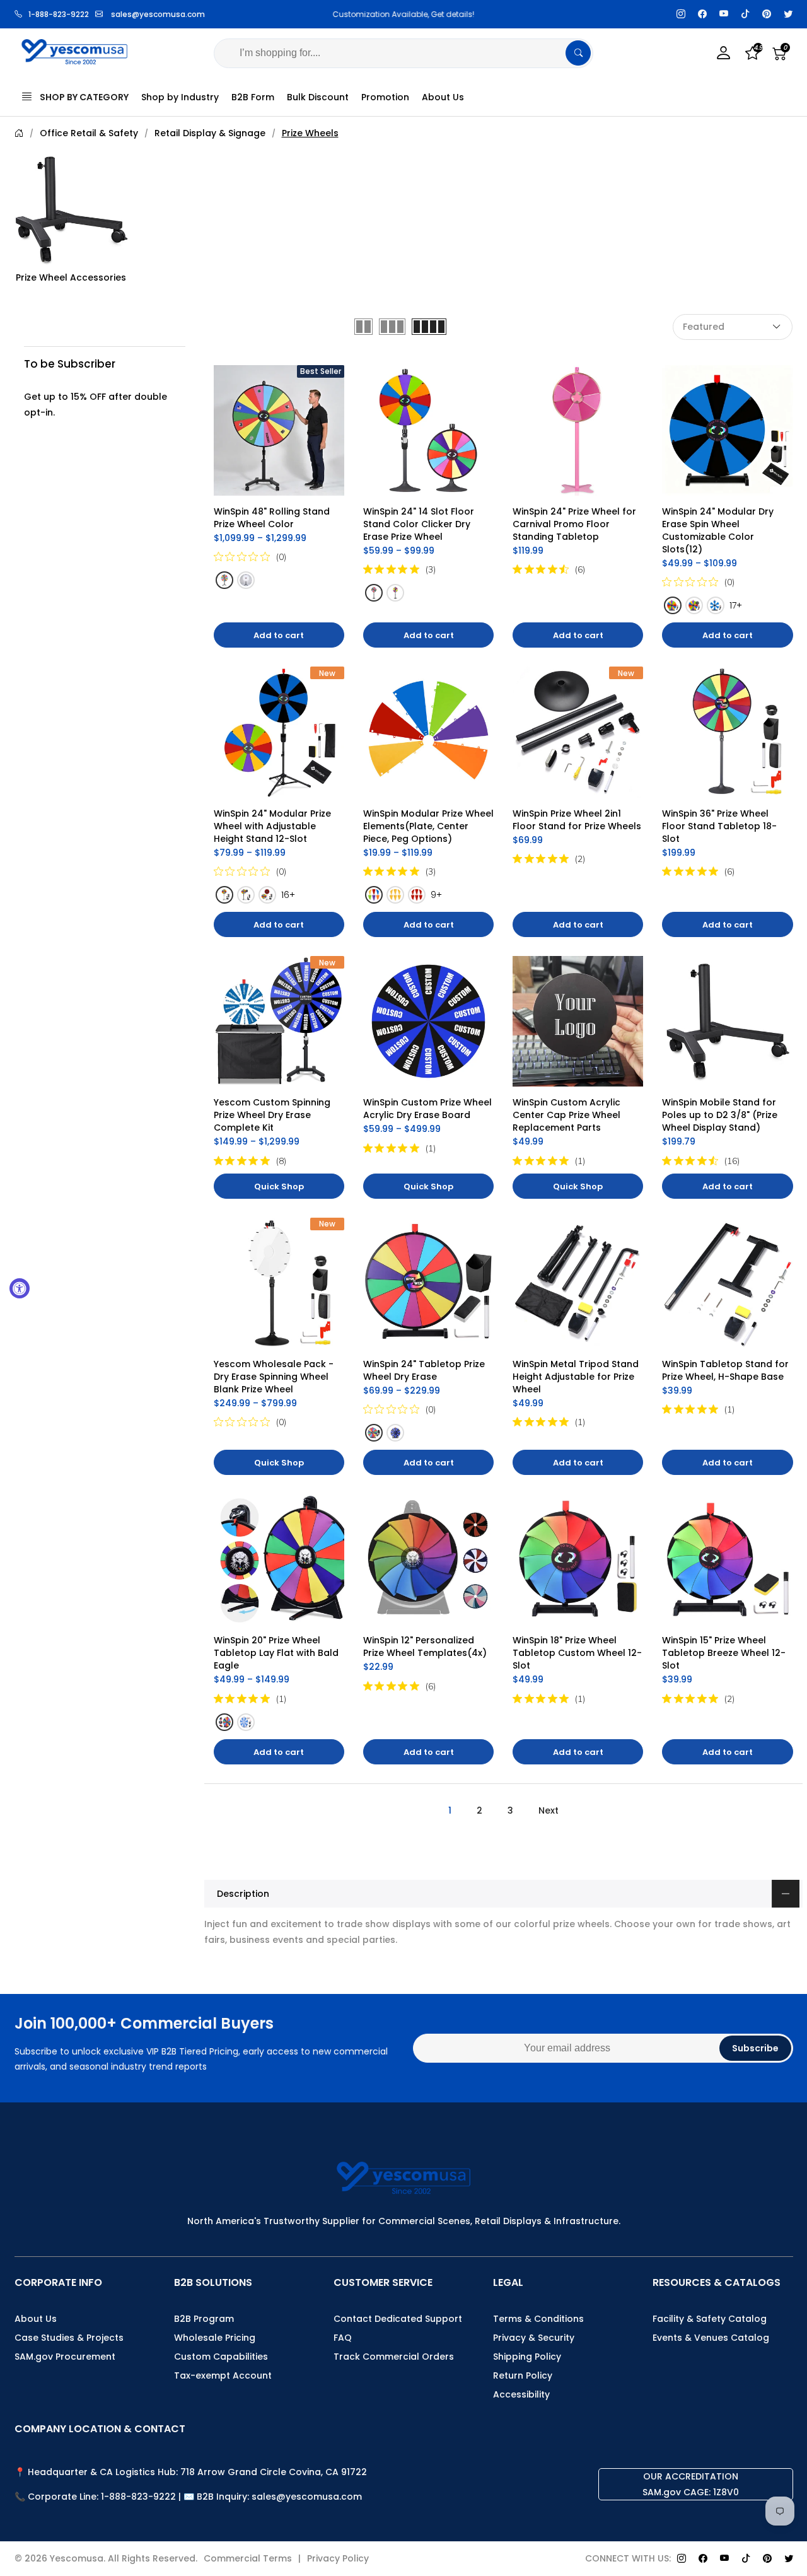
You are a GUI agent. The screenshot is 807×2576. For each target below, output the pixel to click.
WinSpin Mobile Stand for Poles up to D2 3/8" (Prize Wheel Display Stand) (721, 1115)
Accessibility (521, 2394)
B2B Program (204, 2319)
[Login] (724, 53)
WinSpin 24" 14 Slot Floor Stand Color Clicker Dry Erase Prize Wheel (420, 524)
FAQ (343, 2338)
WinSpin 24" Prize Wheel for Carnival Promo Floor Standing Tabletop (576, 524)
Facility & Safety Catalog (710, 2319)
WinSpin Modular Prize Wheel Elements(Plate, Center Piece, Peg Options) (430, 826)
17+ (736, 605)
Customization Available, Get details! (403, 14)
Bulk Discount (318, 97)
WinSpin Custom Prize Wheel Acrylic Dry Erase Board (429, 1109)
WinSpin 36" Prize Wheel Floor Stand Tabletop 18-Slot (719, 826)
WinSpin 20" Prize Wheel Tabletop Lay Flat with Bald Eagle (277, 1653)
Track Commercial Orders (394, 2357)
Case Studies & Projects (69, 2338)
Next (549, 1810)
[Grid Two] (363, 327)
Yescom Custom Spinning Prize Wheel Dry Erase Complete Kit (273, 1115)
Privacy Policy (338, 2558)
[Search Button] (578, 53)
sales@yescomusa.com (158, 14)
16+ (288, 895)
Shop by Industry (180, 97)
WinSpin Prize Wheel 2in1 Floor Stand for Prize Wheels (577, 820)
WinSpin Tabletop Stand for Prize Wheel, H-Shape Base (727, 1370)
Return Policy (523, 2375)
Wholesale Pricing (215, 2338)
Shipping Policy (527, 2357)
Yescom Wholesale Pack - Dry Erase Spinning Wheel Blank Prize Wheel (275, 1377)
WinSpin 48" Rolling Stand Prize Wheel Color (273, 518)
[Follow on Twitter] (788, 14)
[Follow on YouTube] (724, 14)
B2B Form (253, 97)
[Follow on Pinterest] (767, 14)
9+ (436, 895)
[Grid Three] (392, 327)
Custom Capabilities (221, 2357)
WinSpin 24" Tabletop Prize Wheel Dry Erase (425, 1370)
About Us (443, 97)
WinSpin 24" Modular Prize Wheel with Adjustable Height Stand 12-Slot (274, 826)
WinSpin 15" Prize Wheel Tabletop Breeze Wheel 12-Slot (724, 1653)
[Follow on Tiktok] (745, 14)
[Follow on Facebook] (702, 14)
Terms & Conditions (538, 2319)
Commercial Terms (248, 2558)
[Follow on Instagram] (681, 14)
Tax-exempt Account (223, 2375)
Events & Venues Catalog (711, 2338)
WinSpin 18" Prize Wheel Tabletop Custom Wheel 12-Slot (577, 1653)
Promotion (385, 97)
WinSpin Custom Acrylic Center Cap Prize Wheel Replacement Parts (568, 1115)
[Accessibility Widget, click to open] (20, 1288)
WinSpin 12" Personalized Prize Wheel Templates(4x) (425, 1646)
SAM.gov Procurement (65, 2357)
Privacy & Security (534, 2338)
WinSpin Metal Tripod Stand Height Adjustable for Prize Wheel (577, 1377)
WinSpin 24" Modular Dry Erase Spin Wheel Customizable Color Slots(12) (719, 530)
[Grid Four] (429, 327)
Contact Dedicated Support (398, 2319)
